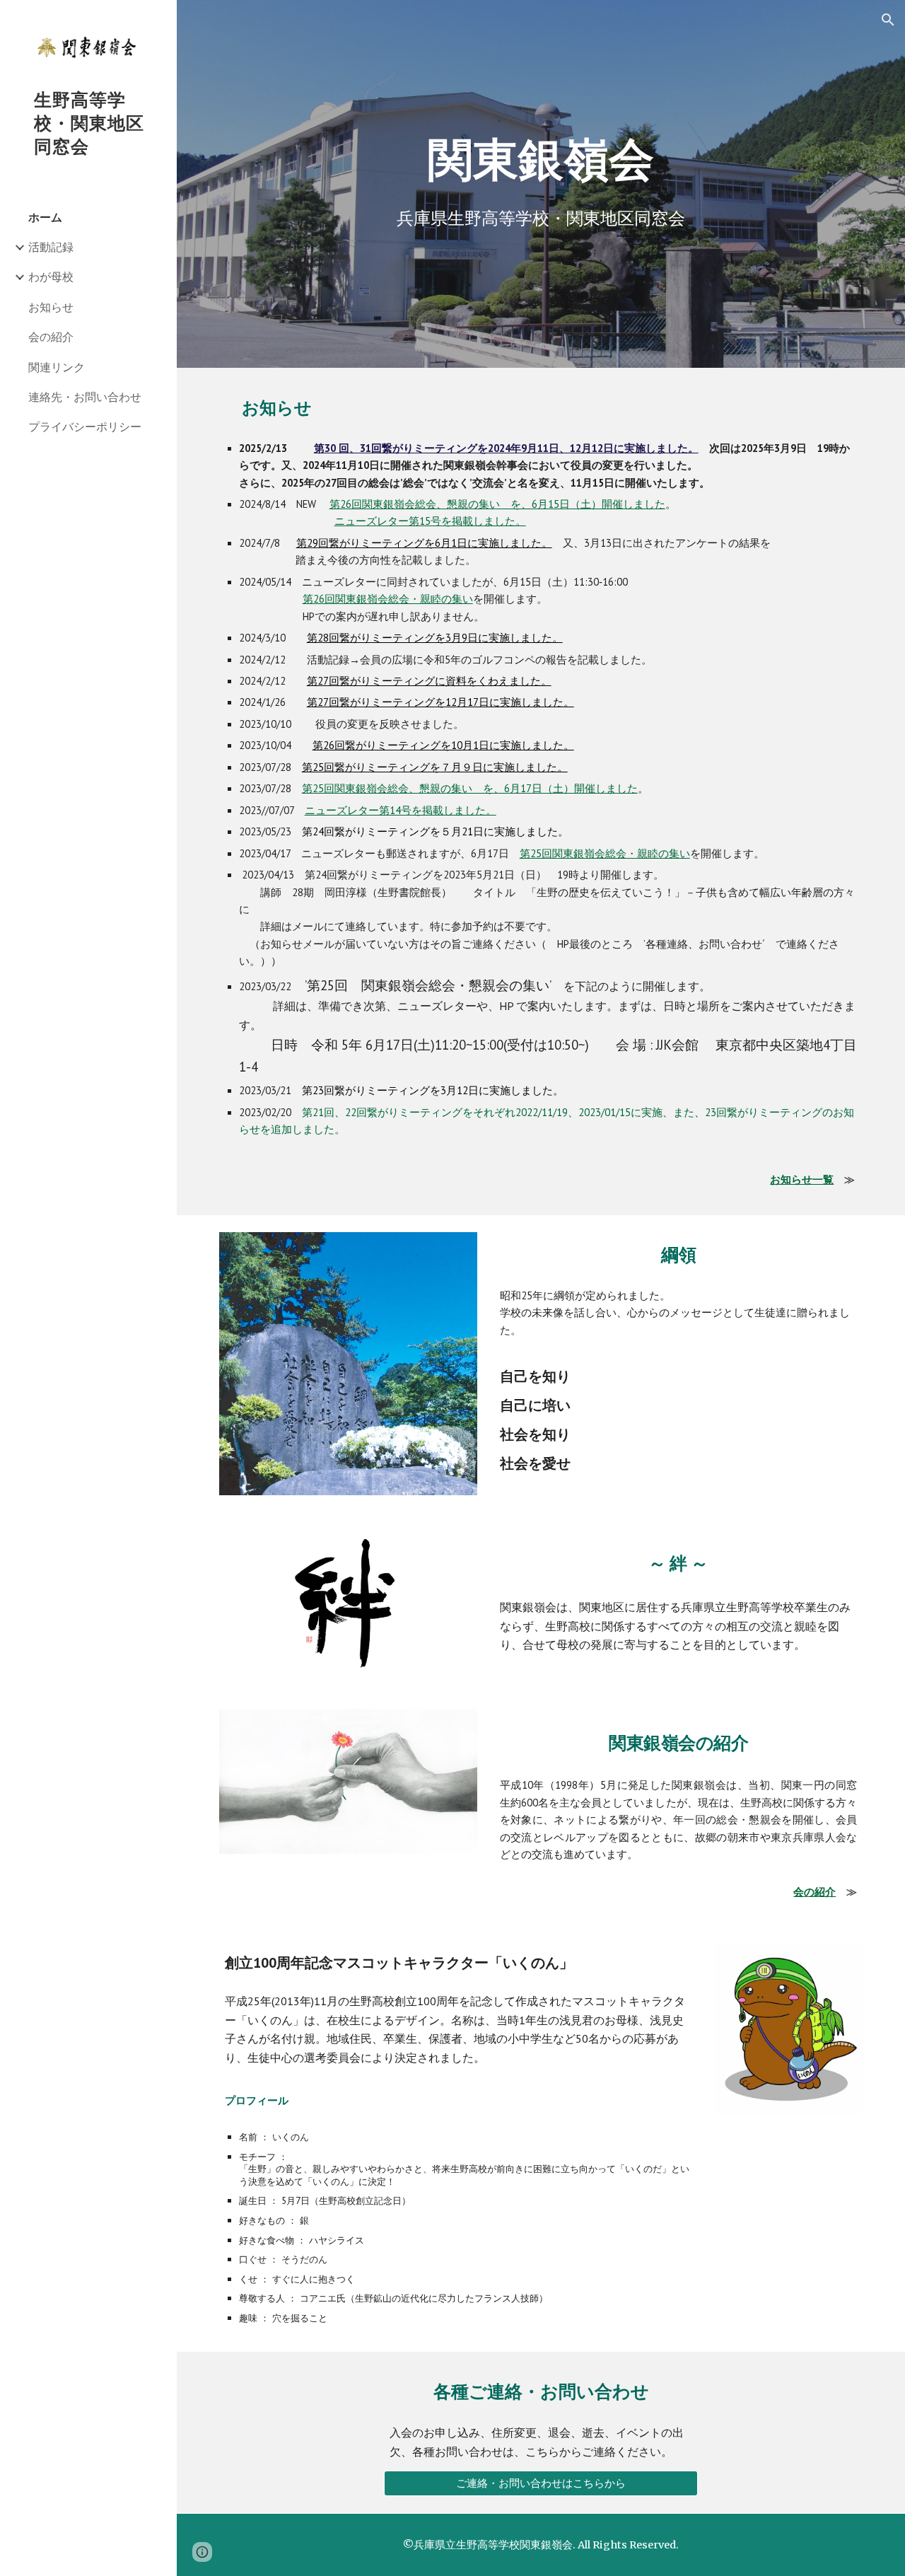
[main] (541, 160)
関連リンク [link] (57, 367)
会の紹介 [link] (51, 337)
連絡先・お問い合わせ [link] (85, 397)
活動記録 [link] (51, 247)
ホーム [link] (45, 217)
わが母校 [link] (51, 277)
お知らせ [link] (51, 307)
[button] (888, 20)
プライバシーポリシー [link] (85, 427)
